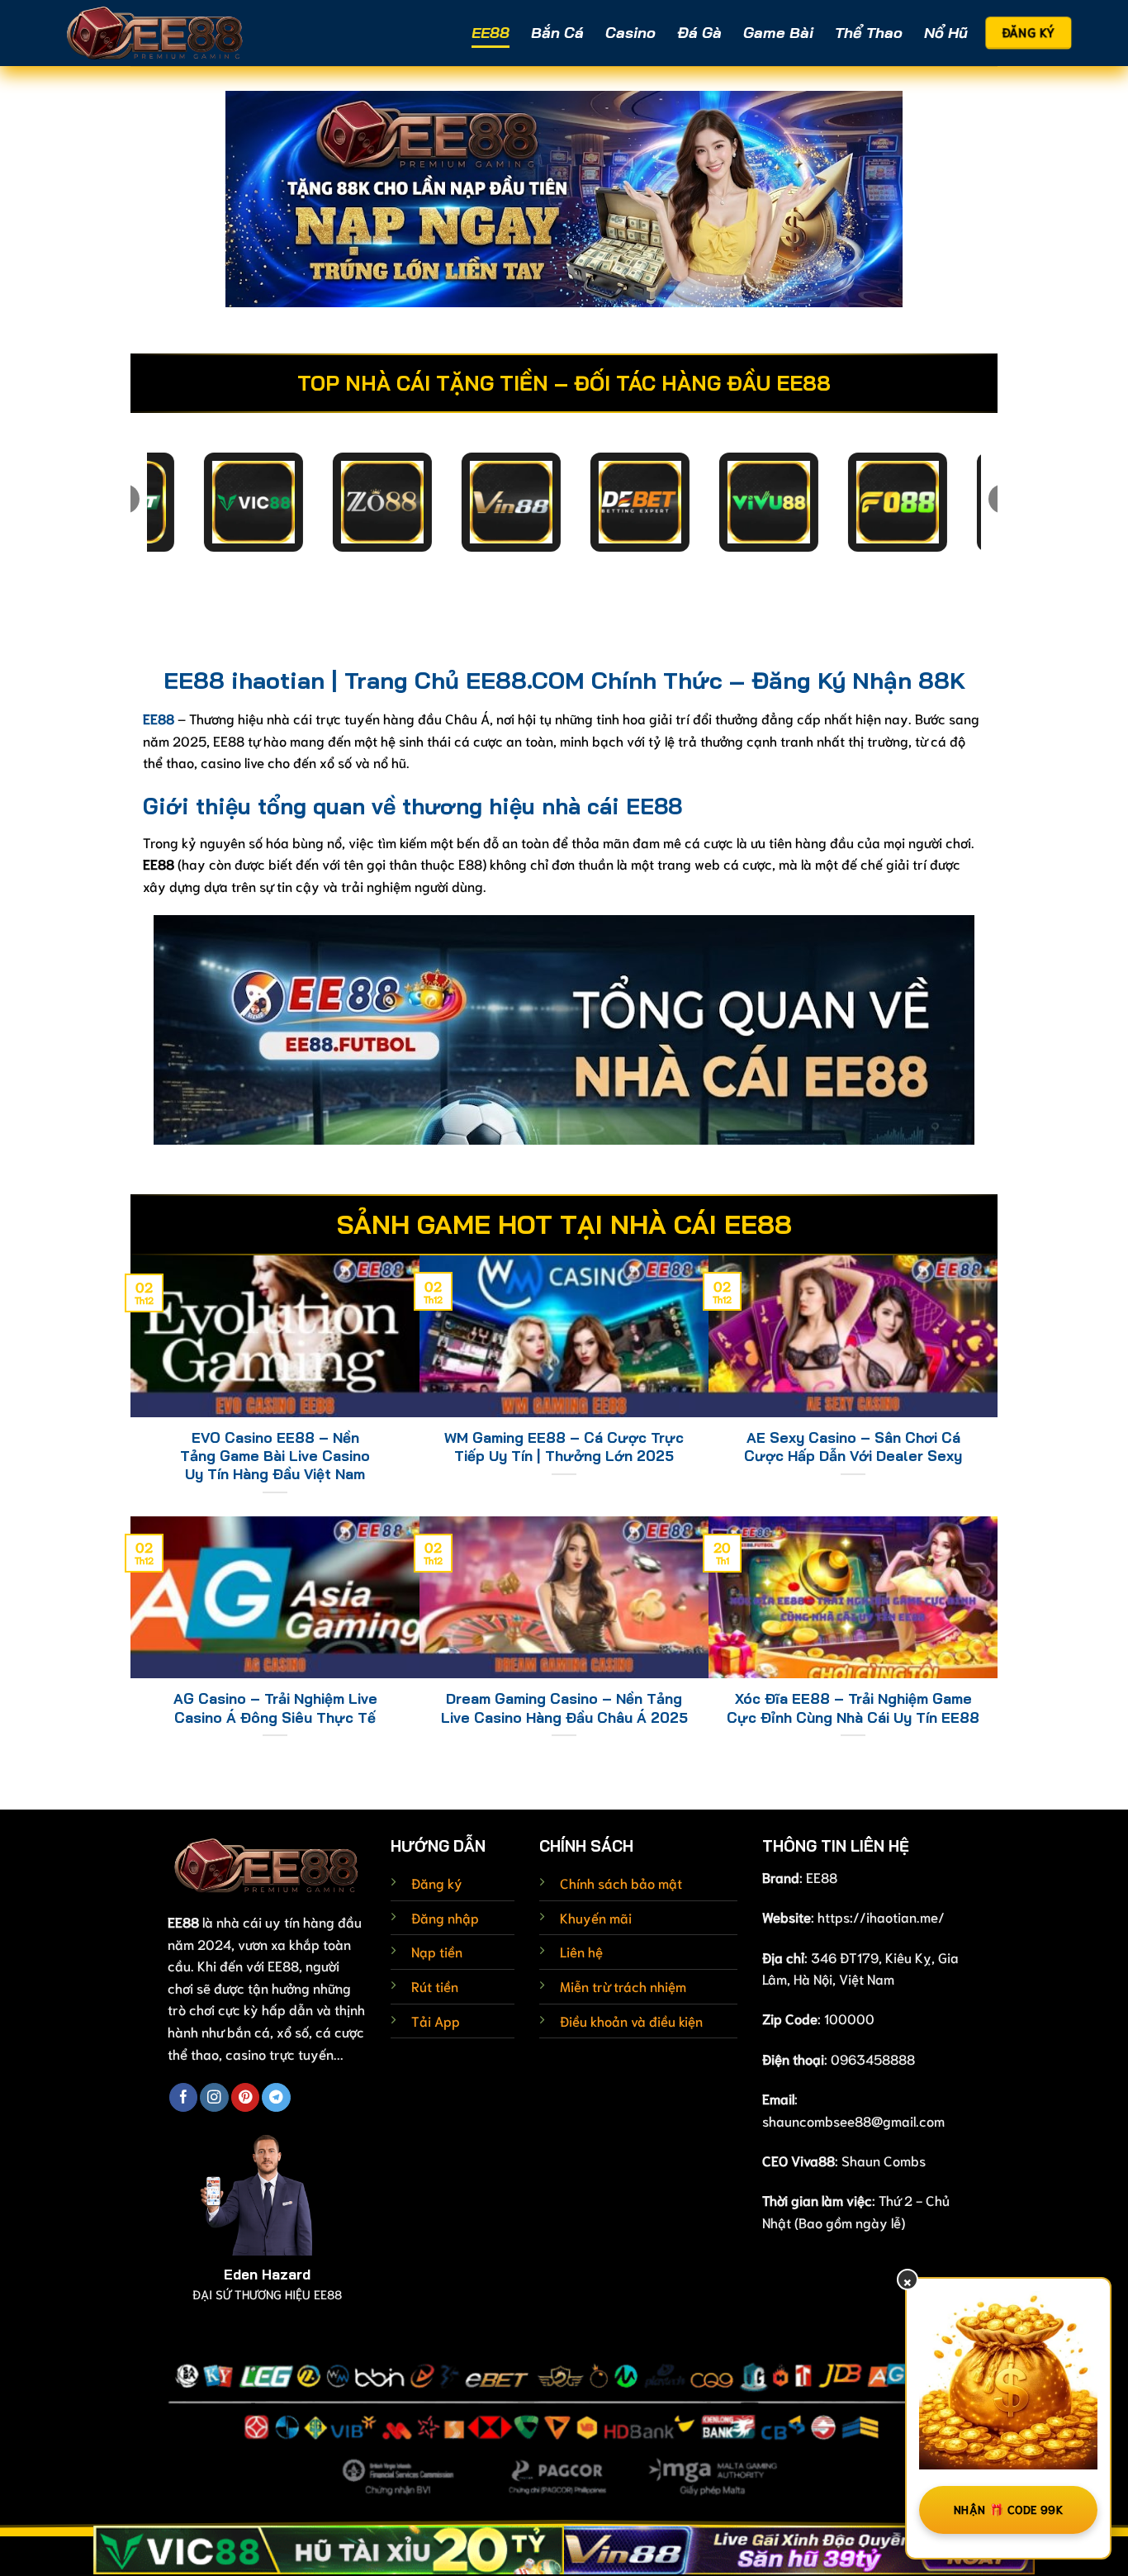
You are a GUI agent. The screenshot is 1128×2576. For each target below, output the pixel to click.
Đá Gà (699, 33)
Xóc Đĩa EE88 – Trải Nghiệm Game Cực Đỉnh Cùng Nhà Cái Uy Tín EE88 (853, 1708)
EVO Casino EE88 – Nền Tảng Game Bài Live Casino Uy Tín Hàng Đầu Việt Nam (275, 1456)
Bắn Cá (557, 33)
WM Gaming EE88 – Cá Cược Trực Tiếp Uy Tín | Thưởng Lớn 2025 (564, 1447)
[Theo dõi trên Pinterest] (245, 2097)
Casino (630, 33)
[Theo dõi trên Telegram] (276, 2097)
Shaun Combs (884, 2160)
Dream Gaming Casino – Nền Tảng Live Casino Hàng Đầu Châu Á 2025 (564, 1708)
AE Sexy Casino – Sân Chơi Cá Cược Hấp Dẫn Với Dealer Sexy (853, 1447)
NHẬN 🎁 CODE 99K (1008, 2509)
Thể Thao (869, 33)
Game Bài (778, 33)
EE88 (491, 33)
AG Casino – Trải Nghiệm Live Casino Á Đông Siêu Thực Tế (275, 1708)
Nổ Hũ (946, 33)
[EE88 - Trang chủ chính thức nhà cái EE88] (155, 33)
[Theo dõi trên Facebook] (183, 2097)
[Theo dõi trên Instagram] (214, 2097)
